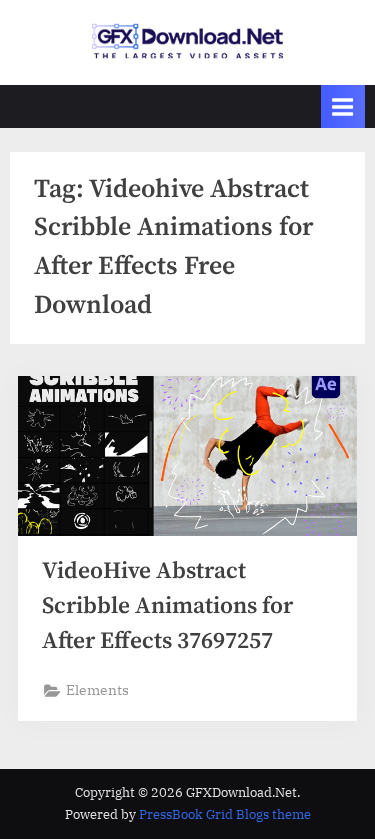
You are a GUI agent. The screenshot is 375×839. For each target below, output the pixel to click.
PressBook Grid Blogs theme (225, 814)
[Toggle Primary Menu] (343, 106)
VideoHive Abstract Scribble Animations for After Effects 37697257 (167, 606)
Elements (97, 690)
